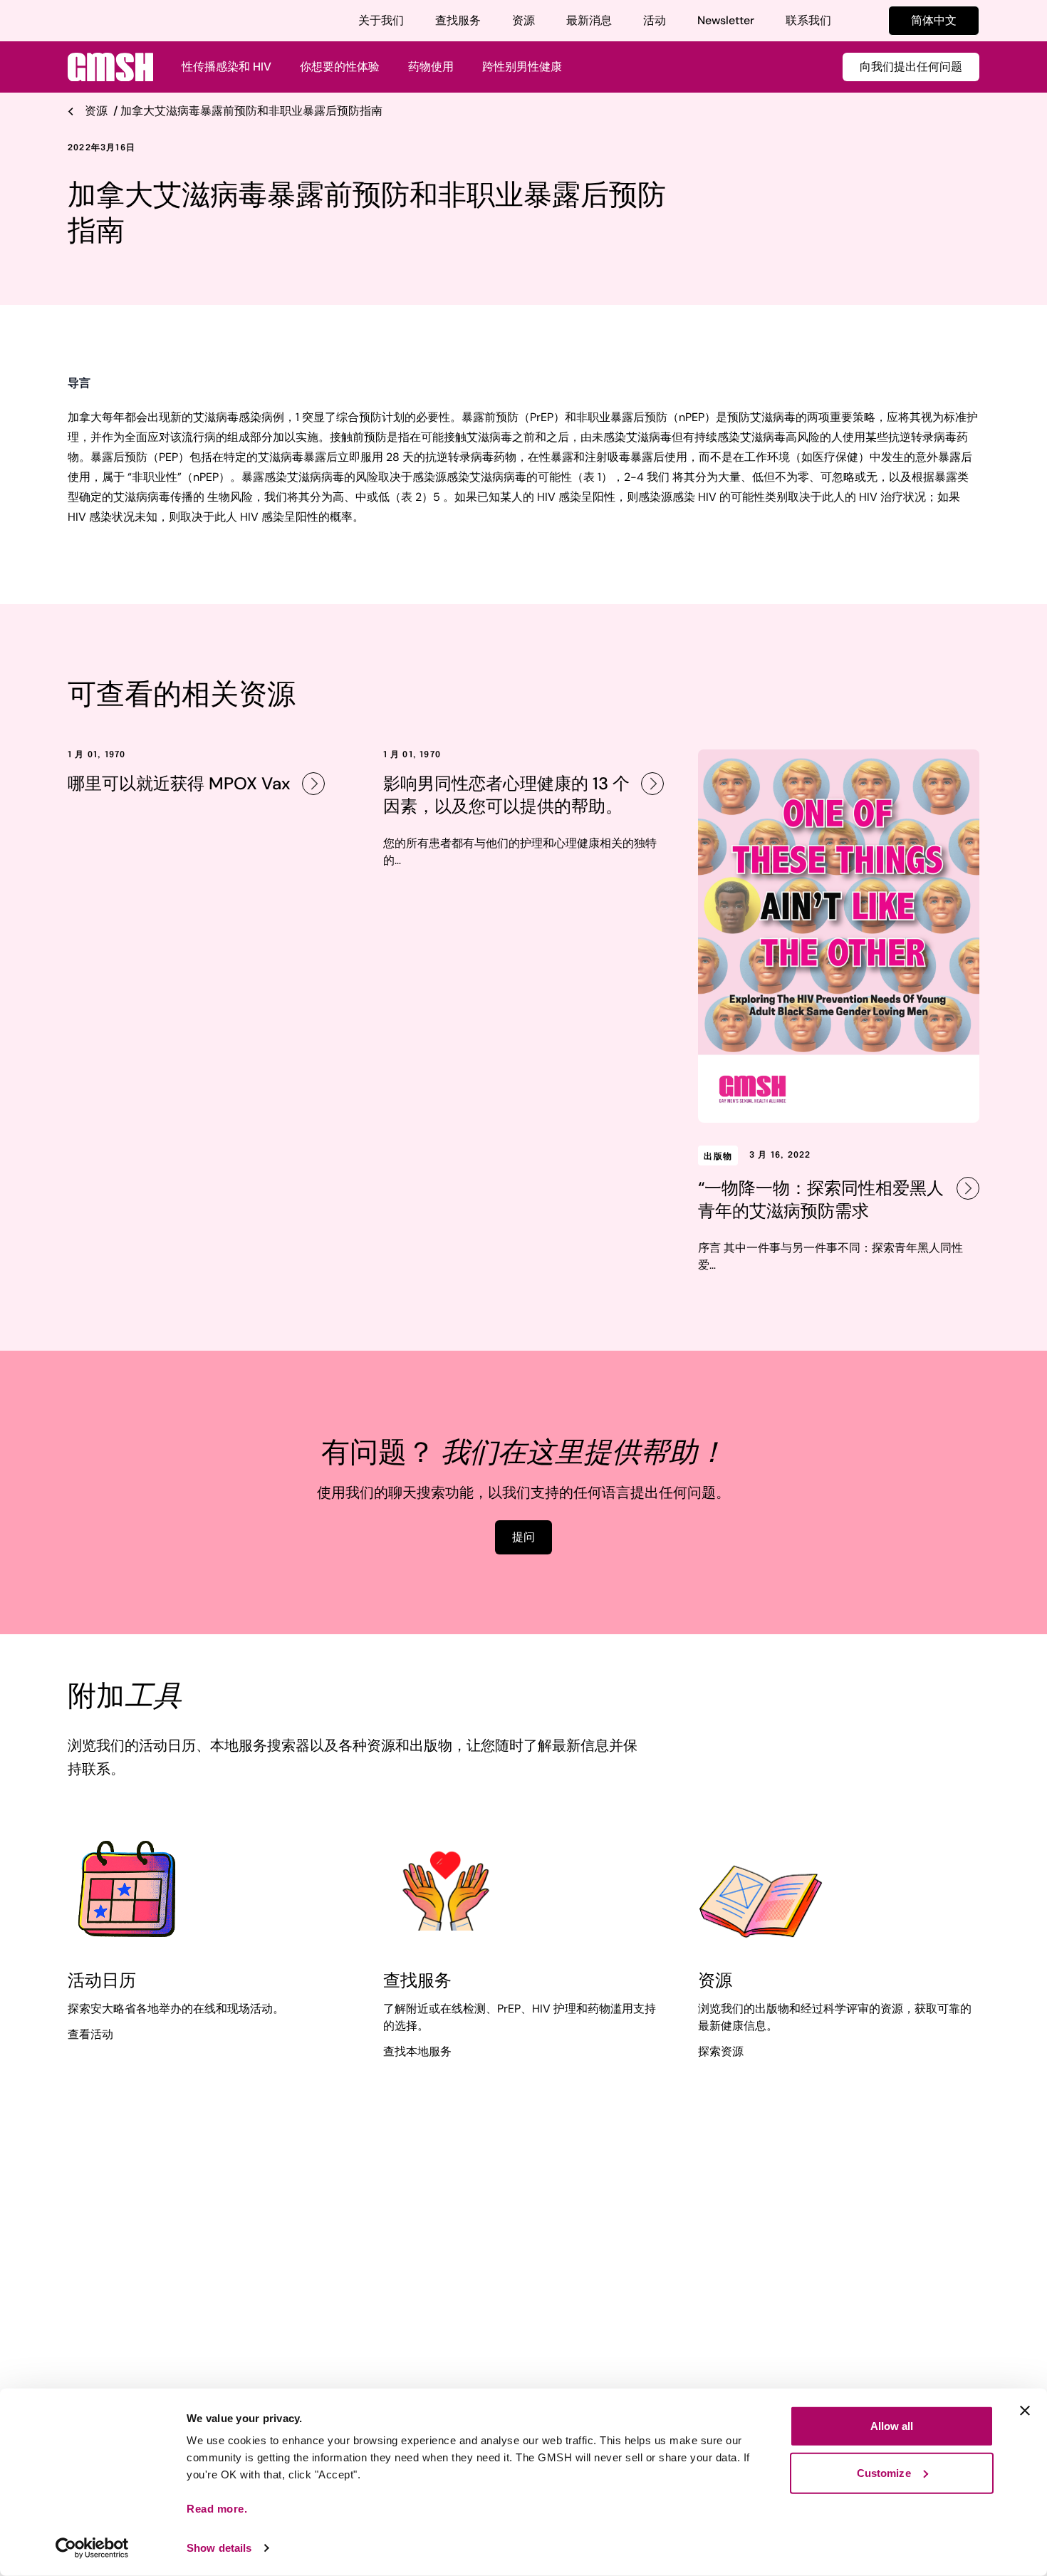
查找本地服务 (417, 2051)
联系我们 (808, 20)
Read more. (217, 2509)
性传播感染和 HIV (226, 67)
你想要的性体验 (340, 67)
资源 (523, 20)
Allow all (892, 2426)
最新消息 (589, 20)
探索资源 (721, 2051)
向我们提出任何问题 (911, 67)
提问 (523, 1537)
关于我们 (381, 20)
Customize (884, 2472)
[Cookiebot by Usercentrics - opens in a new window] (92, 2548)
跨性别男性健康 (522, 67)
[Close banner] (1025, 2411)
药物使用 (431, 67)
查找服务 (458, 20)
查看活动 (90, 2034)
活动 (655, 20)
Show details (219, 2548)
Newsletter (726, 20)
